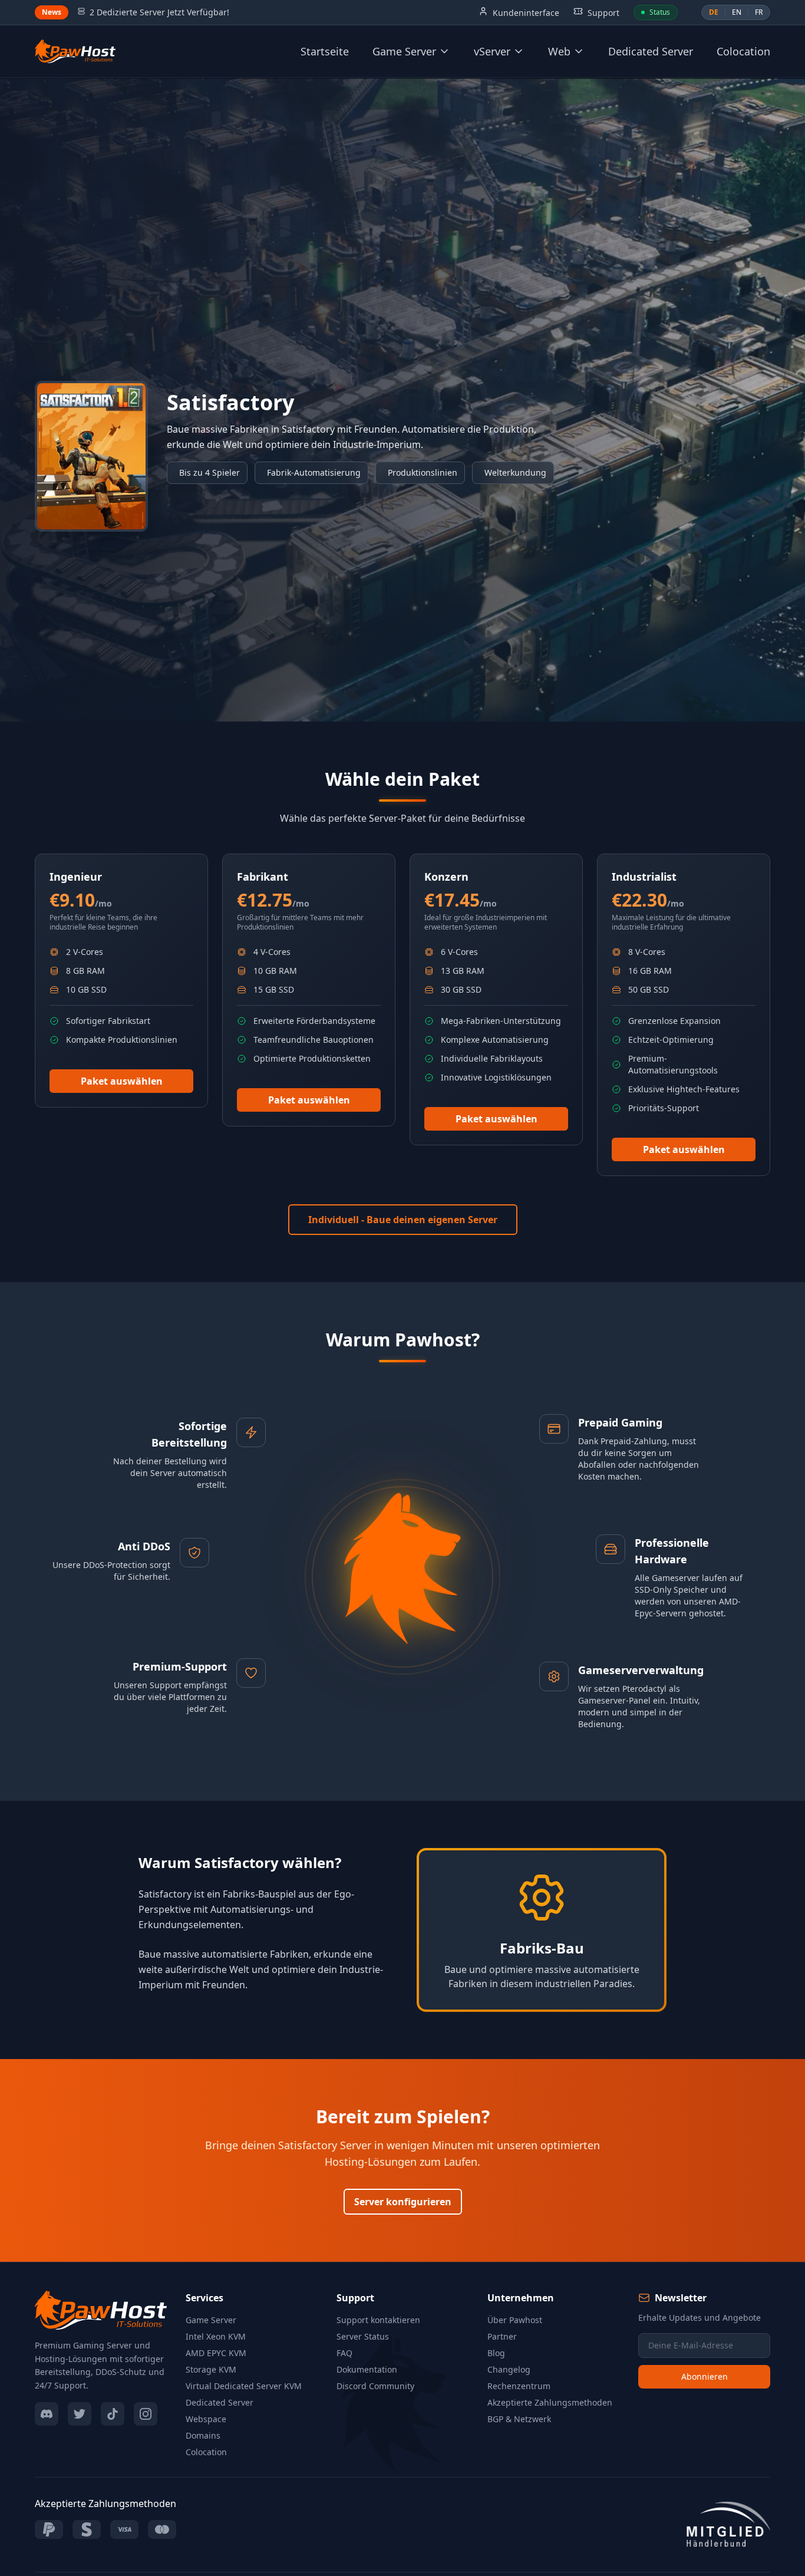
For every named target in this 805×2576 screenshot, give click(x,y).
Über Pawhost (515, 2320)
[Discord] (47, 2414)
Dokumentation (367, 2369)
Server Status (363, 2336)
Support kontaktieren (378, 2320)
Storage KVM (211, 2369)
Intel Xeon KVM (216, 2336)
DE (714, 12)
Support (602, 13)
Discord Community (375, 2386)
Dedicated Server (651, 51)
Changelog (509, 2369)
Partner (502, 2336)
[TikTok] (113, 2414)
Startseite (325, 51)
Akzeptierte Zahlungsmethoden (550, 2402)
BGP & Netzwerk (519, 2419)
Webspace (206, 2419)
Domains (203, 2435)
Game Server (211, 2320)
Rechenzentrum (519, 2386)
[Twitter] (80, 2414)
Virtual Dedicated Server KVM (244, 2386)
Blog (496, 2353)
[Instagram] (146, 2414)
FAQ (344, 2353)
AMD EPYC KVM (216, 2353)
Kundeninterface (525, 13)
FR (759, 12)
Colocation (743, 51)
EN (737, 12)
